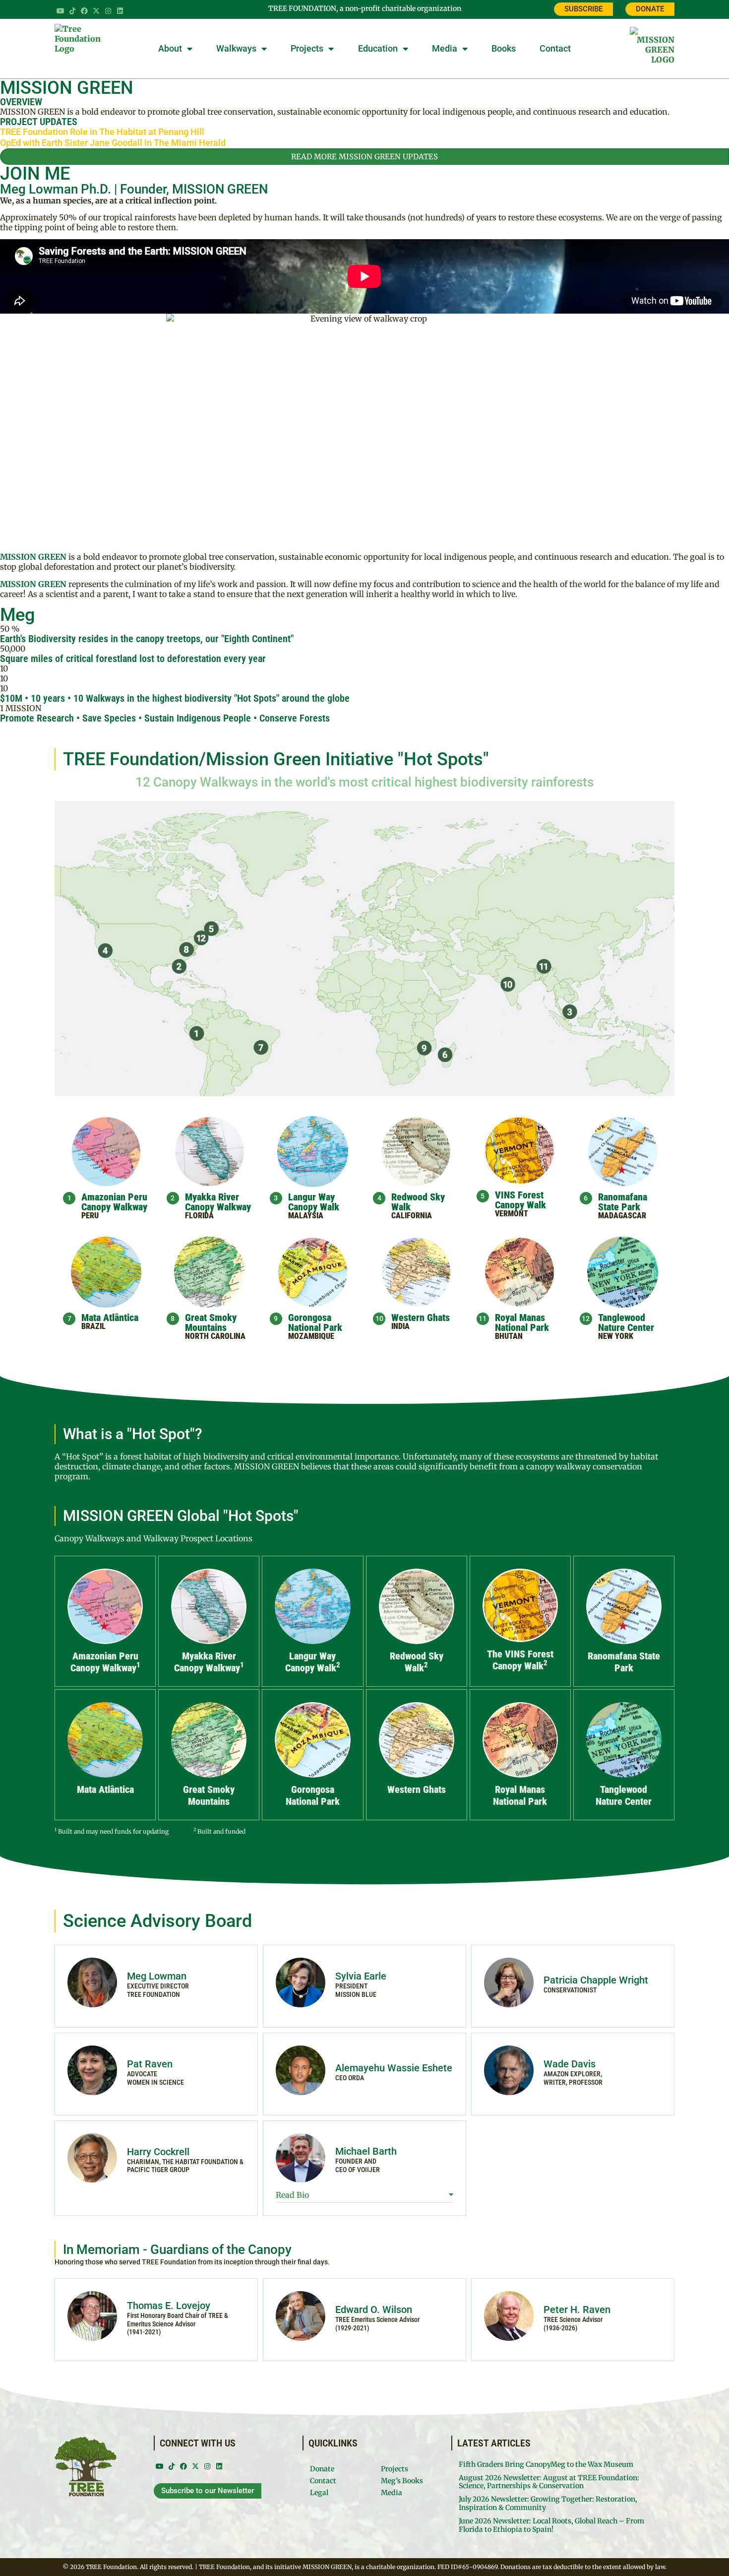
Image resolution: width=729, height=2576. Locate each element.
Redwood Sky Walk (418, 1202)
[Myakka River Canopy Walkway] (179, 967)
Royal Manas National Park (522, 1322)
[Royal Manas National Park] (544, 967)
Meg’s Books (402, 2481)
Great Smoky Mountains (211, 1322)
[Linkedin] (120, 11)
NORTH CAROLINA (215, 1336)
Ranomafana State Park (623, 1202)
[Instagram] (108, 11)
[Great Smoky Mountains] (186, 950)
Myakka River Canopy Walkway (218, 1202)
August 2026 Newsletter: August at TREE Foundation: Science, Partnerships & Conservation (549, 2482)
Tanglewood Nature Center (626, 1322)
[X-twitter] (96, 11)
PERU (90, 1216)
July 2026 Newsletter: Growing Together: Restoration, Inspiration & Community (548, 2503)
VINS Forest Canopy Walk (520, 1200)
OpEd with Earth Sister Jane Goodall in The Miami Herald (113, 143)
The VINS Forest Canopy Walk (520, 1660)
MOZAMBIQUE (311, 1336)
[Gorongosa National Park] (425, 1048)
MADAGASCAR (622, 1216)
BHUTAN (509, 1336)
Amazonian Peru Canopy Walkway (114, 1202)
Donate (322, 2469)
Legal (319, 2493)
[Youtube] (61, 11)
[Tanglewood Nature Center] (202, 940)
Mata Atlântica (110, 1318)
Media (445, 48)
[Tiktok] (72, 11)
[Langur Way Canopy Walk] (570, 1012)
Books (504, 48)
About (170, 48)
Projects (307, 48)
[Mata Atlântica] (261, 1048)
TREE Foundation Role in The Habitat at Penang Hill (102, 132)
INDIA (400, 1326)
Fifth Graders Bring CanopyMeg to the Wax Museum (546, 2464)
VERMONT (512, 1214)
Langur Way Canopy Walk (314, 1202)
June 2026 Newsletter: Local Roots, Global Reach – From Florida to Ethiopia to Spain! (551, 2525)
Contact (555, 48)
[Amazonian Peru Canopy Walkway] (197, 1034)
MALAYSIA (306, 1216)
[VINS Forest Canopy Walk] (212, 928)
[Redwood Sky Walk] (105, 950)
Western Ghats (421, 1318)
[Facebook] (84, 11)
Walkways (236, 48)
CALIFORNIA (412, 1216)
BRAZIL (93, 1326)
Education (378, 48)
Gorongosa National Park (315, 1322)
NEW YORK (616, 1336)
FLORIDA (199, 1216)
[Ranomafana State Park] (446, 1055)
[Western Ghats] (510, 985)
